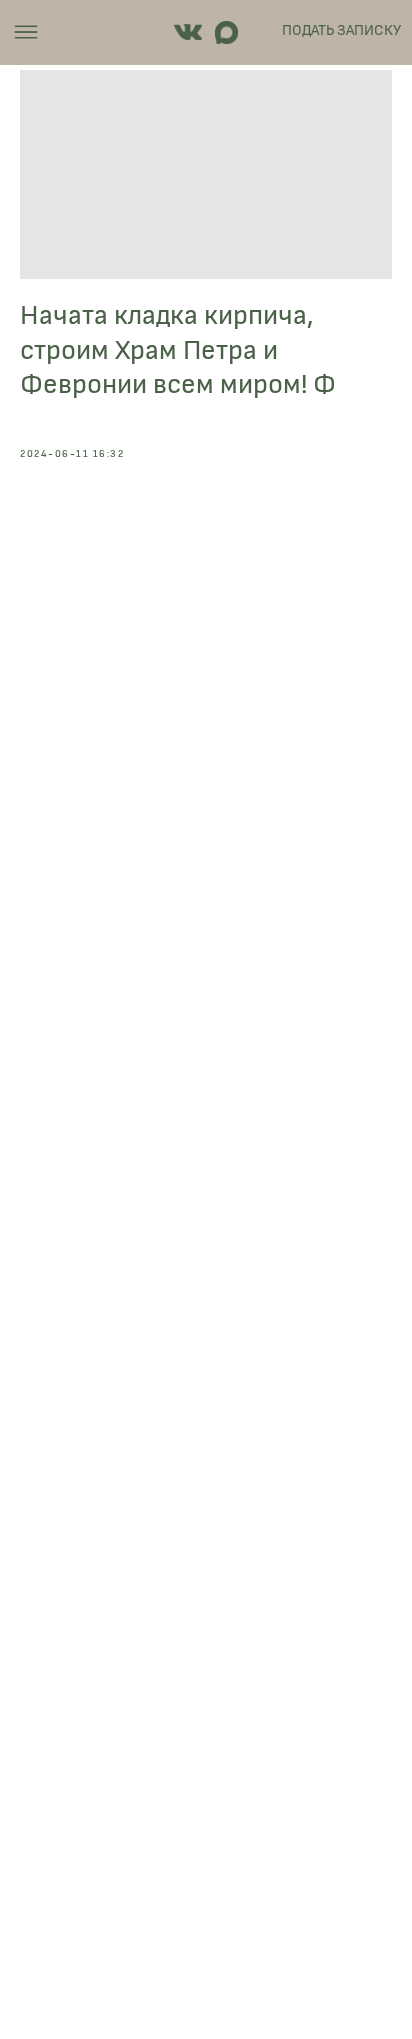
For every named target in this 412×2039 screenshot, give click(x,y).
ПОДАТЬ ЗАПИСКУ (341, 30)
